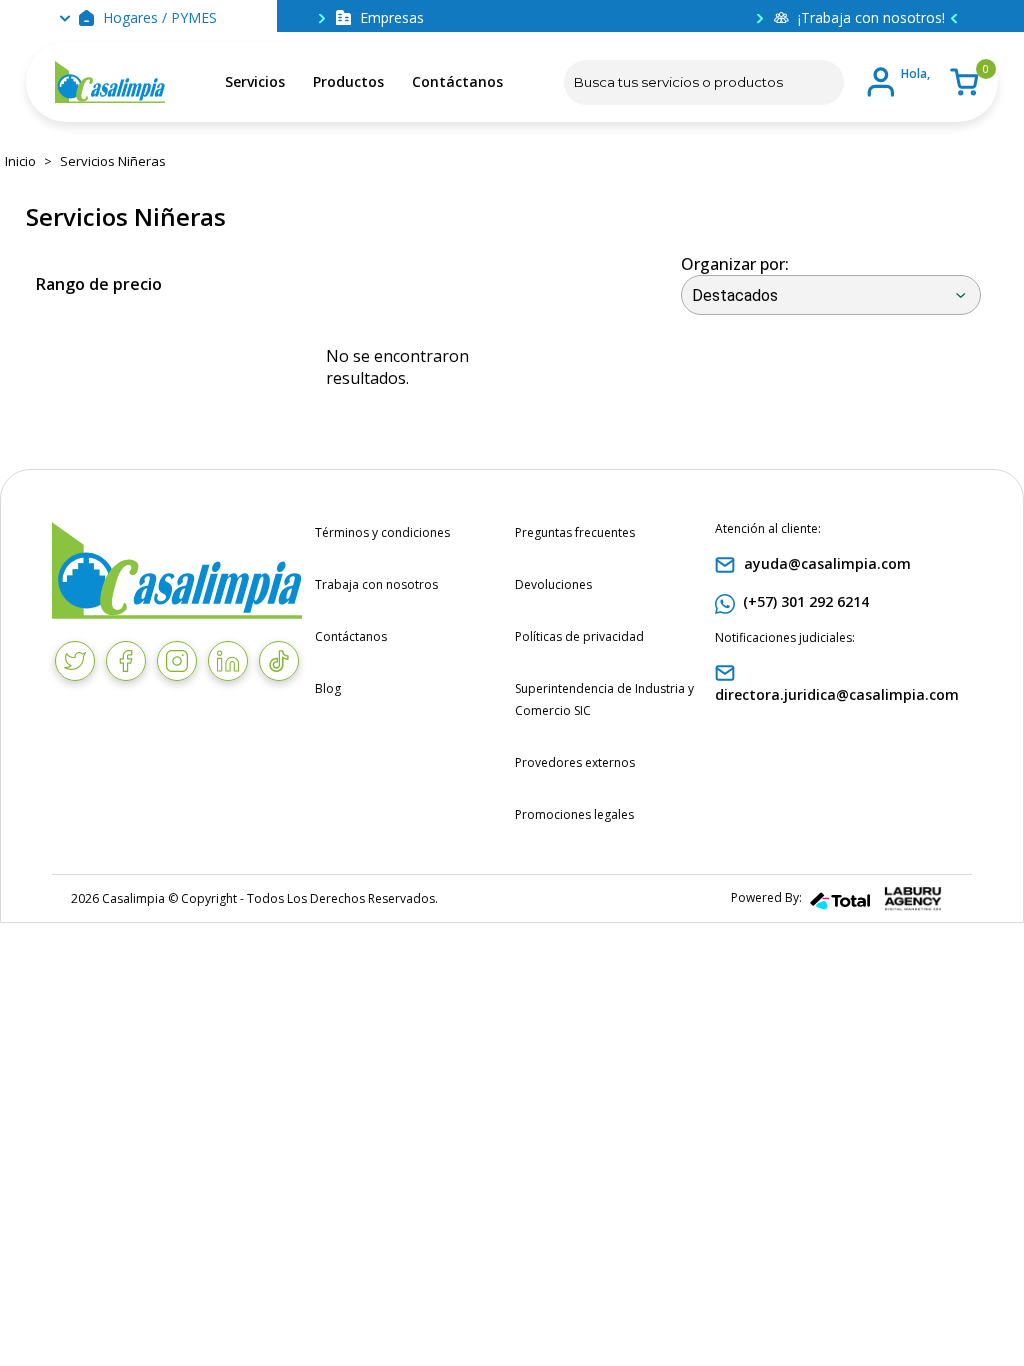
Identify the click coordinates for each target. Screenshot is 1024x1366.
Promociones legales (574, 814)
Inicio (20, 161)
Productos (348, 81)
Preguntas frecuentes (575, 532)
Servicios (255, 81)
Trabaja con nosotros (376, 584)
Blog (328, 688)
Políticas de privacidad (579, 636)
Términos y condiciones (382, 532)
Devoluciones (553, 584)
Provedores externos (575, 762)
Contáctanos (457, 81)
